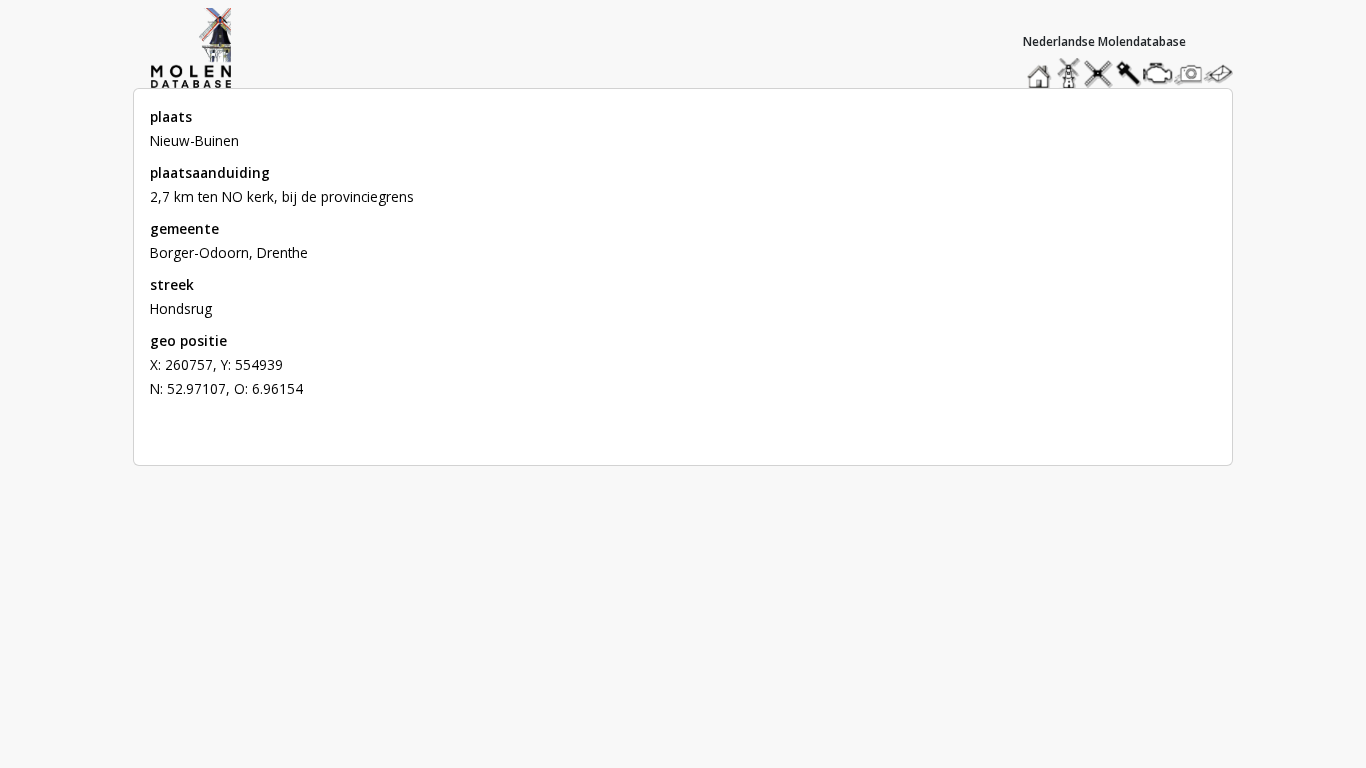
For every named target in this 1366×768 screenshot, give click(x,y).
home (1042, 68)
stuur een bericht (1224, 73)
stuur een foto (1189, 73)
